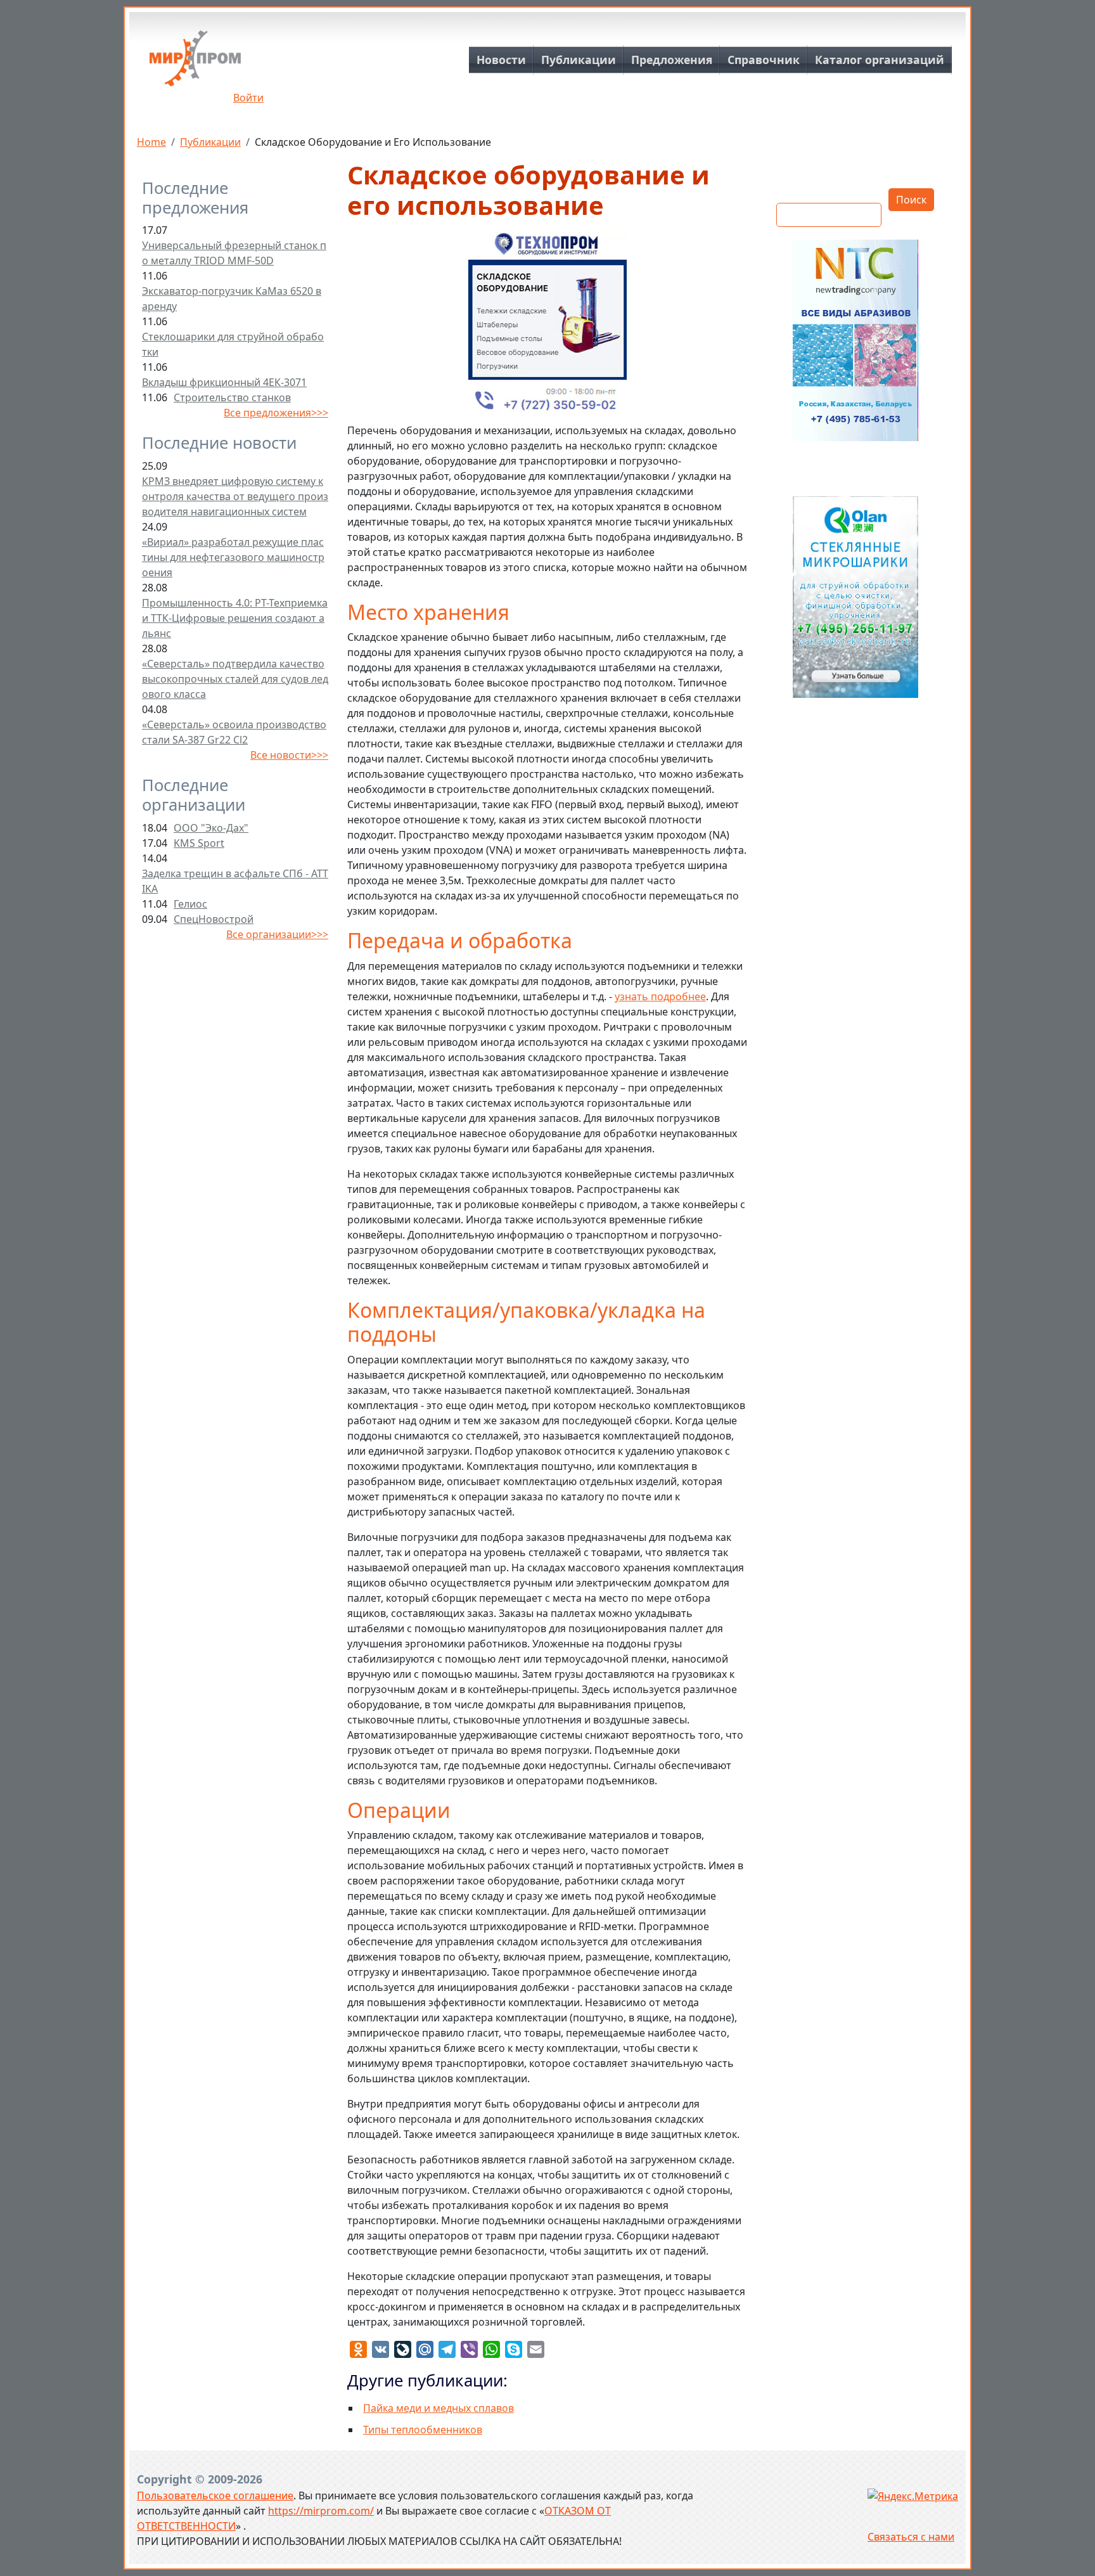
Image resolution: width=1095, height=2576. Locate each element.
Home (151, 142)
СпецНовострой (214, 919)
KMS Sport (199, 843)
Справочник (764, 60)
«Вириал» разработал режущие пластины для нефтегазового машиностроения (233, 557)
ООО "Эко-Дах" (211, 828)
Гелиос (190, 904)
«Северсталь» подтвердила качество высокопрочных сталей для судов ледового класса (235, 679)
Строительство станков (232, 397)
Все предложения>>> (276, 413)
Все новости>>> (289, 755)
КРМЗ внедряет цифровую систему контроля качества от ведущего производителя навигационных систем (235, 496)
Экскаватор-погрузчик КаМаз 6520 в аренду (232, 299)
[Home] (195, 63)
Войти (248, 98)
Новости (501, 60)
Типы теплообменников (423, 2430)
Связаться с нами (911, 2537)
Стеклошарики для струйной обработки (233, 344)
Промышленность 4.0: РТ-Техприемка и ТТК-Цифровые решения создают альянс (235, 618)
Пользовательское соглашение (215, 2495)
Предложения (672, 60)
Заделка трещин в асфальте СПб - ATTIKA (235, 881)
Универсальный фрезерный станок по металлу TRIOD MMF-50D (234, 253)
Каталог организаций (880, 60)
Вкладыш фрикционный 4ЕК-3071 (224, 382)
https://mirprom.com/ (321, 2511)
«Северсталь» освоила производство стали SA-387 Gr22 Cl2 (234, 732)
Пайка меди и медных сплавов (439, 2408)
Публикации (579, 60)
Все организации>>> (277, 934)
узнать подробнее (660, 996)
